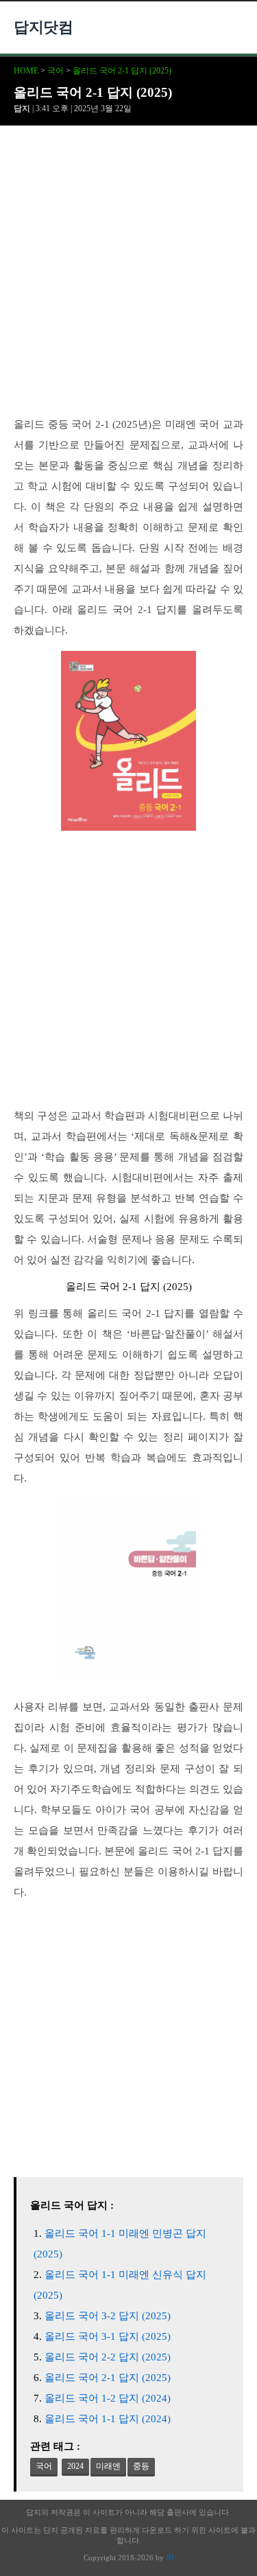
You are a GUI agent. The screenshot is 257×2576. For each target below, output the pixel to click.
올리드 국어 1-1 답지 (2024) (108, 2419)
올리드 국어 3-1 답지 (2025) (108, 2336)
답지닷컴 (43, 27)
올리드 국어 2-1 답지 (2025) (122, 71)
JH (170, 2557)
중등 (141, 2466)
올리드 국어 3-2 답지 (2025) (108, 2316)
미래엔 (108, 2466)
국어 (56, 71)
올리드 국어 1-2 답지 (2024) (108, 2398)
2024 (75, 2466)
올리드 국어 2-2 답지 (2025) (108, 2357)
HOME (26, 71)
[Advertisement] (128, 279)
